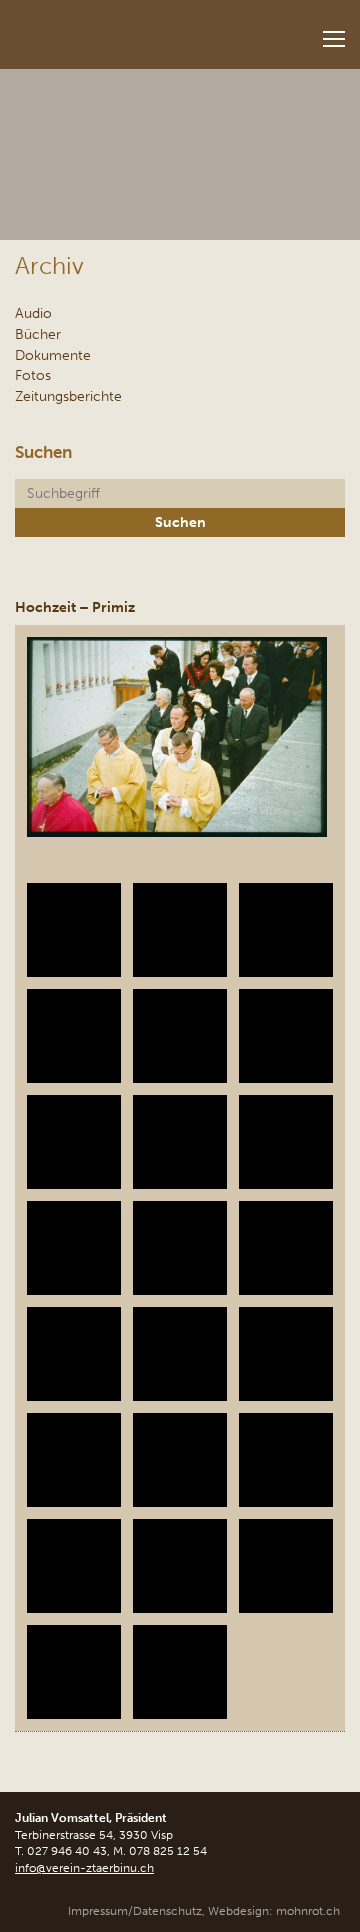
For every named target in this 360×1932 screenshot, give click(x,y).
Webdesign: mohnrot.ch (274, 1911)
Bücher (38, 334)
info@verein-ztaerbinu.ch (84, 1868)
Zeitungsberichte (68, 396)
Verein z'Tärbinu (126, 28)
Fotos (33, 375)
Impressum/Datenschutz (135, 1911)
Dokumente (53, 355)
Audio (33, 313)
